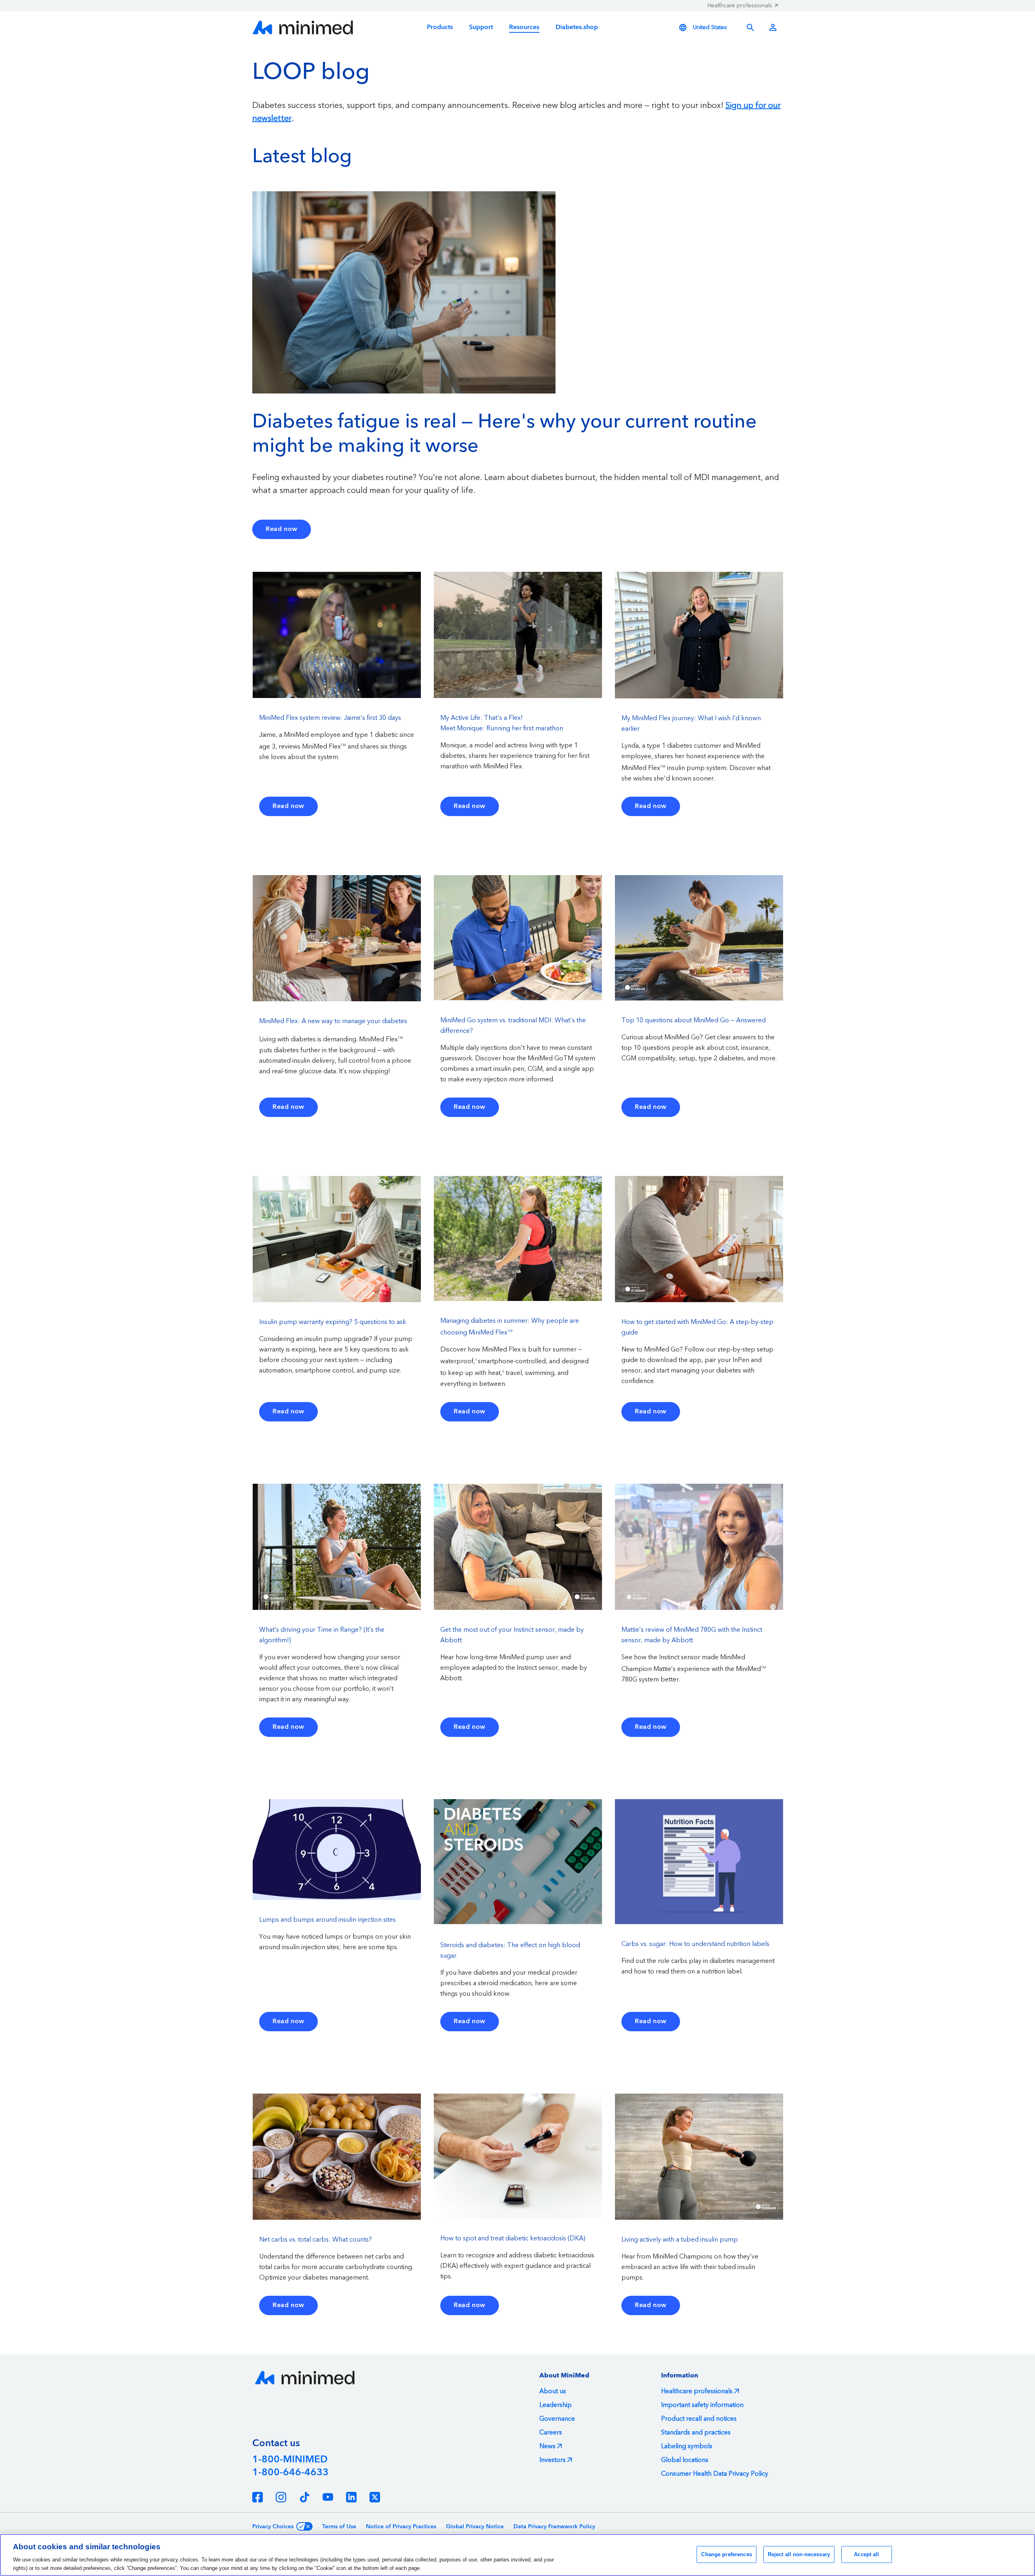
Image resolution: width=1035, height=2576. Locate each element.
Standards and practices (696, 2432)
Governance (557, 2419)
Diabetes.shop (577, 27)
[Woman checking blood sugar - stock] (404, 292)
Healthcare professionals (740, 6)
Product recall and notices (699, 2419)
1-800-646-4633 (290, 2472)
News (547, 2446)
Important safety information (702, 2405)
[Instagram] (281, 2497)
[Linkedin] (351, 2497)
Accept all (866, 2554)
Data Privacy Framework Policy (554, 2527)
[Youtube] (328, 2497)
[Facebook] (258, 2497)
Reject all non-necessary (799, 2554)
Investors (552, 2460)
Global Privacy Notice (475, 2527)
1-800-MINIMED (290, 2460)
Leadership (556, 2405)
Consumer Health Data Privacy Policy (715, 2474)
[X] (375, 2497)
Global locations (685, 2460)
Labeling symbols (687, 2446)
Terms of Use (339, 2527)
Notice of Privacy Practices (401, 2527)
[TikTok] (304, 2497)
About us (553, 2391)
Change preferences (726, 2554)
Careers (551, 2432)
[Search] (750, 27)
